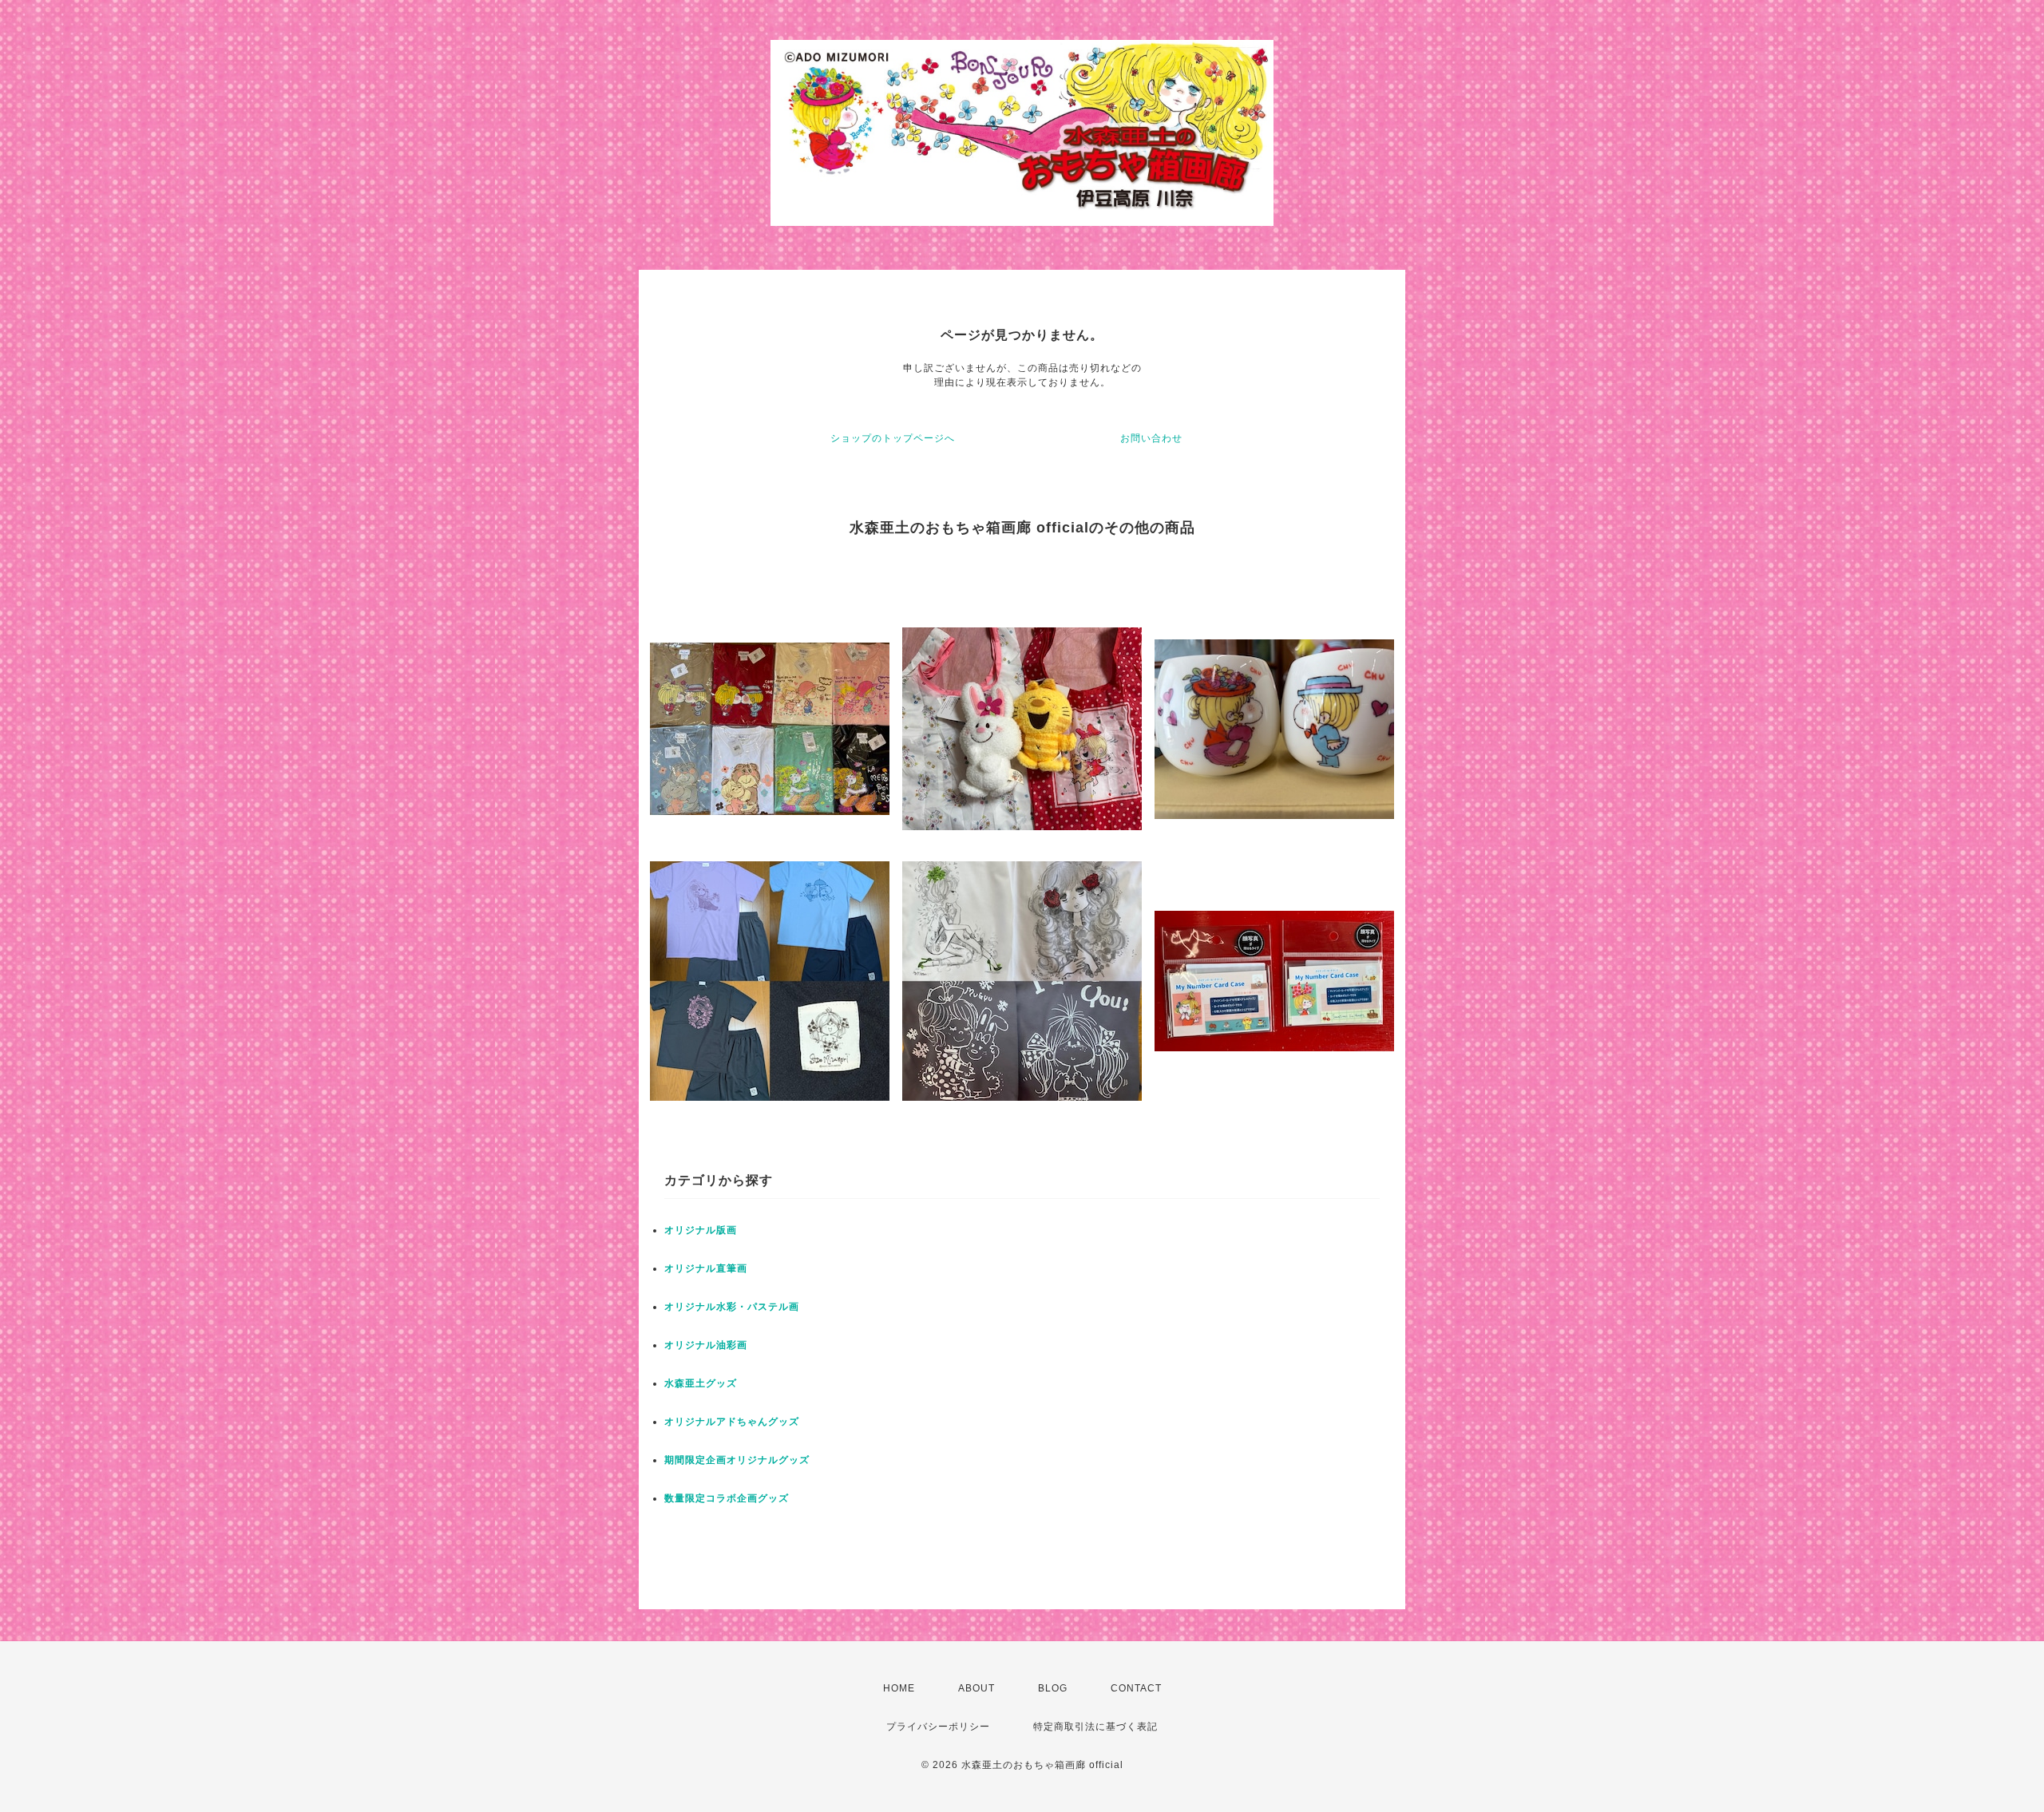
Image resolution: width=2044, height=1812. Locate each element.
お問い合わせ (1151, 438)
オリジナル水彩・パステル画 (732, 1307)
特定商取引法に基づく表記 (1095, 1727)
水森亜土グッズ (701, 1383)
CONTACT (1136, 1688)
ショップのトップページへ (893, 438)
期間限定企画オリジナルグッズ (737, 1460)
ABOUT (976, 1688)
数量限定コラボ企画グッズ (727, 1498)
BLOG (1053, 1688)
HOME (899, 1688)
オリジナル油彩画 (706, 1345)
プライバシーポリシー (938, 1727)
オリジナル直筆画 (706, 1268)
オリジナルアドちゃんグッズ (732, 1422)
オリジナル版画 (701, 1230)
